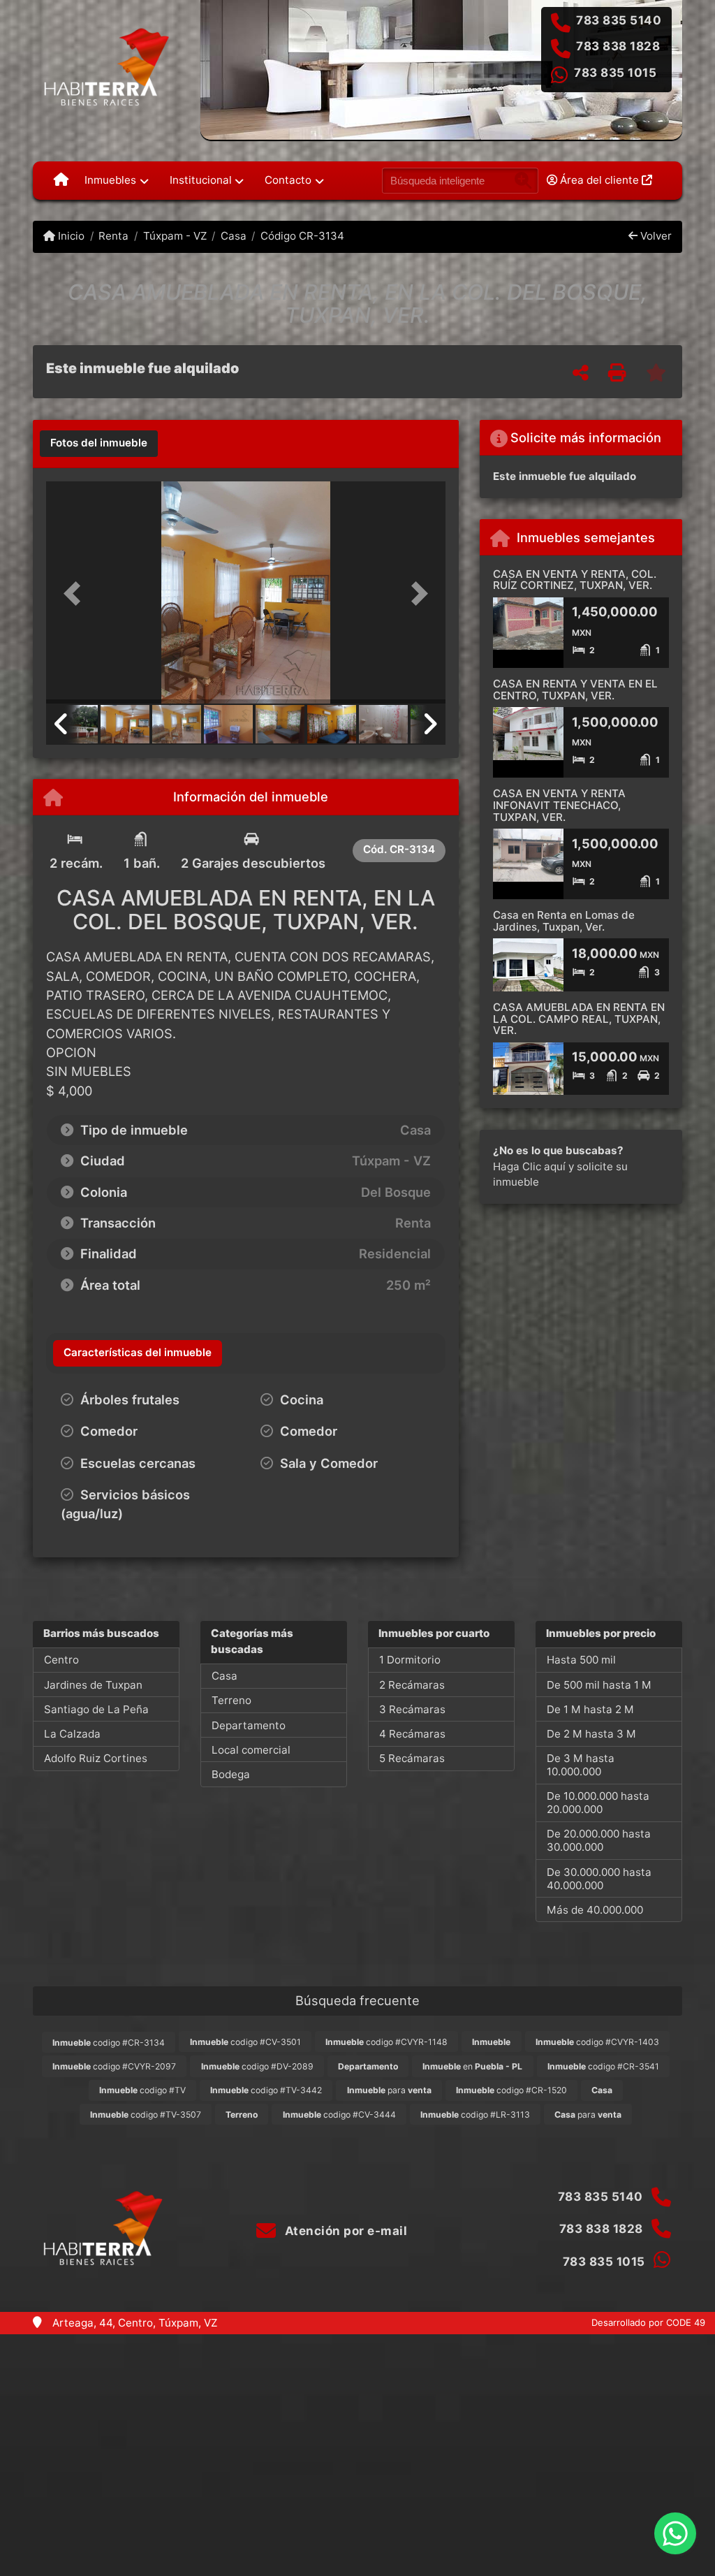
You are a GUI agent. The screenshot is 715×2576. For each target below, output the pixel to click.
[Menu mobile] (61, 180)
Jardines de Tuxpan (93, 1685)
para (389, 2090)
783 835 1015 (615, 73)
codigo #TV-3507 (146, 2115)
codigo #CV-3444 (339, 2115)
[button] (76, 594)
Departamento (249, 1725)
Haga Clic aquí (529, 1166)
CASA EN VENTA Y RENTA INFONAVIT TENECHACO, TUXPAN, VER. (559, 805)
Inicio (70, 236)
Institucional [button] (201, 180)
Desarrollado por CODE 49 (648, 2322)
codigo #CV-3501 (245, 2042)
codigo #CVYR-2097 (114, 2066)
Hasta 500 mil (581, 1660)
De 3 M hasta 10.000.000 (581, 1765)
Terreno (231, 1700)
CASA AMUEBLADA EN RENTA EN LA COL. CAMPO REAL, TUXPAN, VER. (579, 1019)
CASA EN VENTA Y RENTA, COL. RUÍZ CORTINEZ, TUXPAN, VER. (575, 580)
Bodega (231, 1774)
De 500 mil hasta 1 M (599, 1685)
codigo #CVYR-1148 (386, 2042)
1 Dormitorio (410, 1660)
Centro (61, 1660)
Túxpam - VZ (175, 236)
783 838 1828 (618, 46)
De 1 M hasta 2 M (590, 1709)
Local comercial (251, 1750)
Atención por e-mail (344, 2231)
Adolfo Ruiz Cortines (96, 1758)
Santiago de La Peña (96, 1709)
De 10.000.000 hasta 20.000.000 (598, 1803)
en (472, 2066)
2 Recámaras (412, 1685)
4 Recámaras (412, 1734)
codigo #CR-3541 (603, 2066)
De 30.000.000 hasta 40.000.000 (599, 1879)
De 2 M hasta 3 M (591, 1734)
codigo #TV (142, 2090)
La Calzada (72, 1734)
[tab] (99, 444)
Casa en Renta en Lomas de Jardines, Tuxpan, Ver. (564, 921)
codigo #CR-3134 (109, 2043)
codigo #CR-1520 (511, 2090)
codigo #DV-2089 (257, 2066)
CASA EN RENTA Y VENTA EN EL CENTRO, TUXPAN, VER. (575, 690)
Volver (655, 236)
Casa (234, 236)
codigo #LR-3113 (475, 2115)
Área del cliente (599, 180)
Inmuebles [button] (110, 180)
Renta (113, 236)
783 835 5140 (619, 20)
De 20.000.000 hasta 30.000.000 (599, 1840)
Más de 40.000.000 (595, 1910)
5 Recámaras (412, 1758)
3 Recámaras (412, 1709)
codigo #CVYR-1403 (597, 2042)
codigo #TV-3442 (266, 2090)
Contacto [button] (288, 180)
